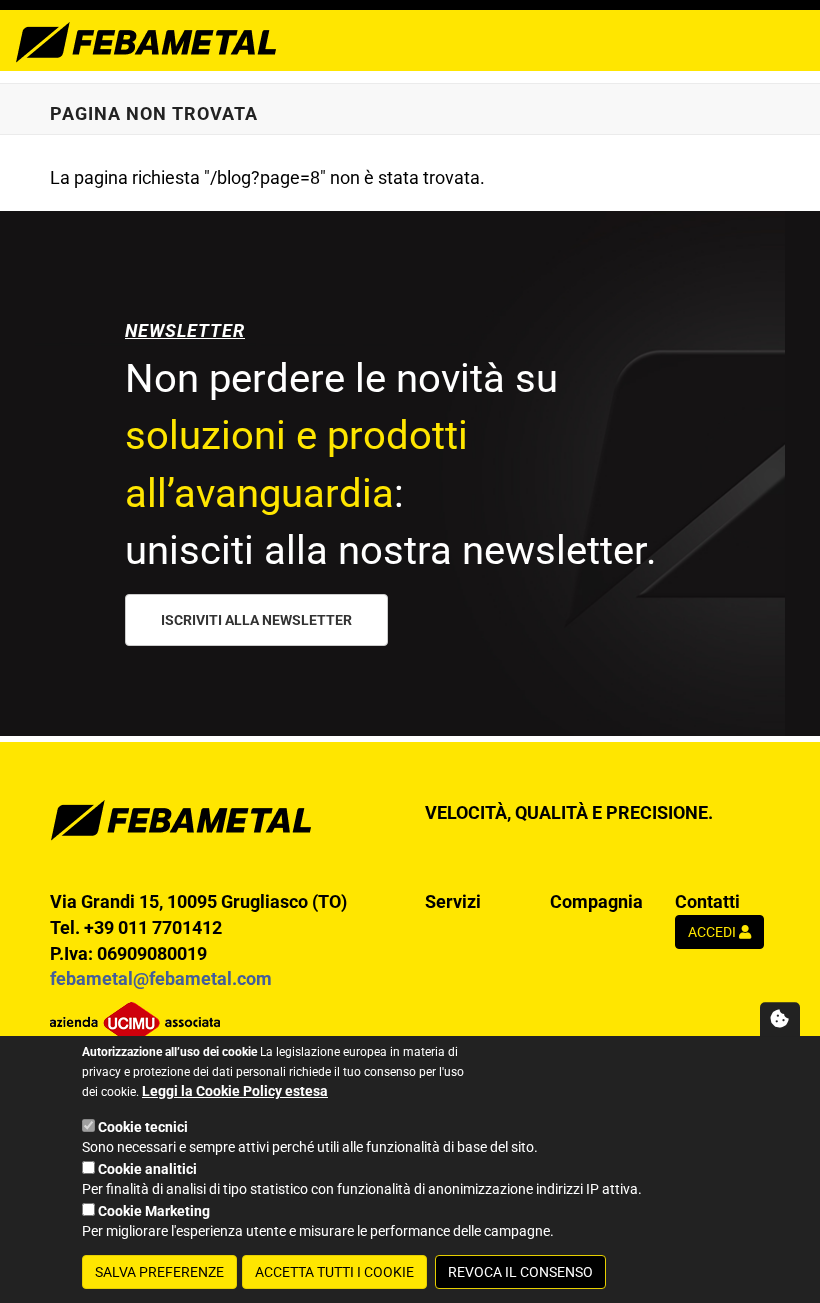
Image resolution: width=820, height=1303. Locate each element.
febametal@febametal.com (161, 978)
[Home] (146, 40)
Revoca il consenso (520, 1272)
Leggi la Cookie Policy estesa (235, 1091)
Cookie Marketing (154, 1211)
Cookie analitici (147, 1169)
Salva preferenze (159, 1272)
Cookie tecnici (143, 1127)
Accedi (713, 932)
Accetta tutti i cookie (334, 1272)
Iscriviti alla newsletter (256, 620)
